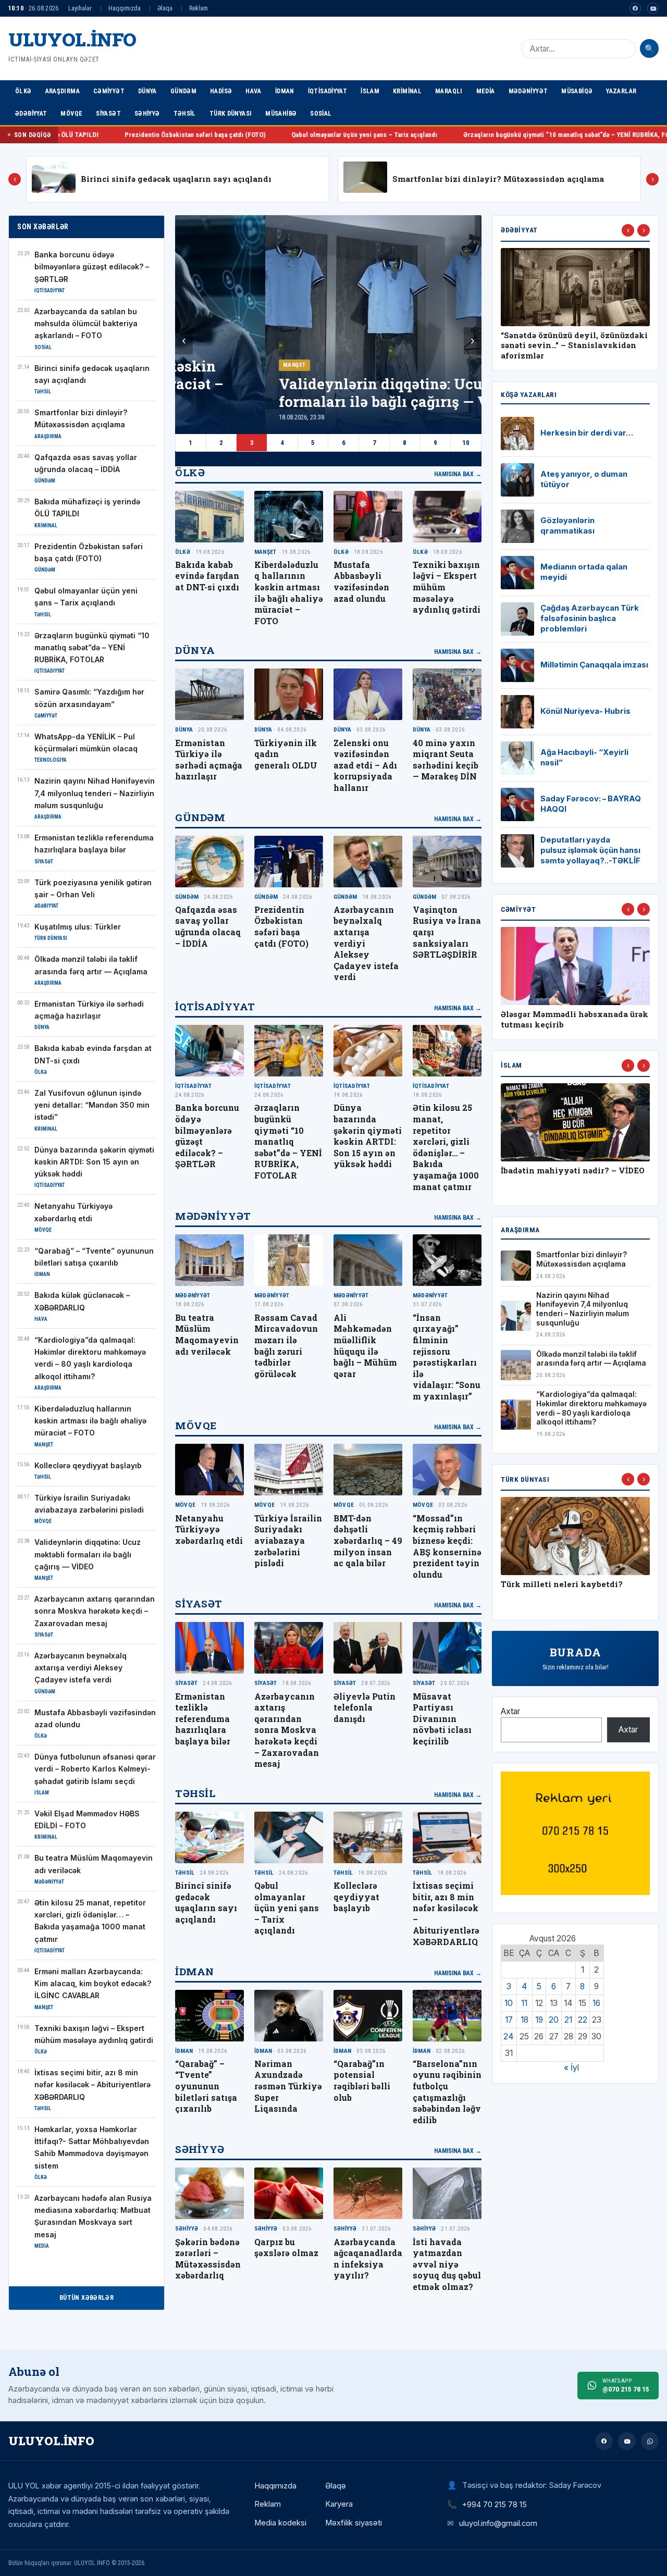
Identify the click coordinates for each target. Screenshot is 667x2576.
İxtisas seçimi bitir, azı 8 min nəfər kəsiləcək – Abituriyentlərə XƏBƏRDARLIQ (92, 2085)
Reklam (199, 8)
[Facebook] (635, 8)
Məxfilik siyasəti (354, 2523)
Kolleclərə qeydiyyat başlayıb (88, 1466)
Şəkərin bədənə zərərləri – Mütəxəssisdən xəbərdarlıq (208, 2259)
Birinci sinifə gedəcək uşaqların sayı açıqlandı (176, 179)
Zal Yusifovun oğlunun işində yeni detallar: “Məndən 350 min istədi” (92, 1105)
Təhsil (185, 113)
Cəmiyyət (109, 91)
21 (568, 2020)
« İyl (571, 2068)
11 (524, 2003)
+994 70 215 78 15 (495, 2504)
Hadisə (221, 91)
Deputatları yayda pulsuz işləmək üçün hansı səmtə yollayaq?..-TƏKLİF (590, 850)
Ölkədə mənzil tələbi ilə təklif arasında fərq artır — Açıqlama (591, 1359)
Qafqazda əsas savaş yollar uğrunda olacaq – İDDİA (208, 926)
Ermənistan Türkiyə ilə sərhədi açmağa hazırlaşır (209, 760)
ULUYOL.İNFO (72, 39)
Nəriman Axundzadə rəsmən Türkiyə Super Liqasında (288, 2086)
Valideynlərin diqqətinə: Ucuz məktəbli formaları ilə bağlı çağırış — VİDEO (88, 1555)
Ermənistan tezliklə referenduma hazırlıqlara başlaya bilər (203, 1719)
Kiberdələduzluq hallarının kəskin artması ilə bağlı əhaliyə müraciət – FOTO (90, 1421)
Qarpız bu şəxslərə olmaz (286, 2247)
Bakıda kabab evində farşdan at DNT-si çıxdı (207, 576)
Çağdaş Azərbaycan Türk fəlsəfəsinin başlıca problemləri (590, 618)
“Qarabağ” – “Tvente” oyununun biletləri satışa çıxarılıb (206, 2086)
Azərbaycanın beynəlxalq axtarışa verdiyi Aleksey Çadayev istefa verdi (81, 1668)
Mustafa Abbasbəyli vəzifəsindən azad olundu (361, 581)
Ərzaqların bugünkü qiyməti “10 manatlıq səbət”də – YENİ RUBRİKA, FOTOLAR (399, 135)
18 (524, 2020)
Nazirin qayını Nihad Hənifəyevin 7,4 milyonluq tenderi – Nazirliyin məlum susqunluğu (95, 793)
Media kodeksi (280, 2523)
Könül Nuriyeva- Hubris (585, 711)
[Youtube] (653, 8)
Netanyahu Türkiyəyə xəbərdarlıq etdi (209, 1529)
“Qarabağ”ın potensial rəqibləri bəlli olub (362, 2080)
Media (486, 91)
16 (596, 2003)
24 (509, 2036)
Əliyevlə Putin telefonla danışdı (365, 1707)
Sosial (321, 113)
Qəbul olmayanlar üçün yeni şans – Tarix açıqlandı (188, 135)
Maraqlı (449, 91)
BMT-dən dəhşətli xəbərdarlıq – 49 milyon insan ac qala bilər (368, 1540)
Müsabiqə (577, 91)
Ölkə (23, 91)
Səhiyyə (147, 113)
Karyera (339, 2504)
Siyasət (108, 113)
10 (466, 443)
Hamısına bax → (458, 474)
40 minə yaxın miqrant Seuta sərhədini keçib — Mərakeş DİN (446, 760)
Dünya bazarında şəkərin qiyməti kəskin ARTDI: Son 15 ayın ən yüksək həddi (94, 1162)
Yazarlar (621, 91)
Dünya (147, 91)
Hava (254, 91)
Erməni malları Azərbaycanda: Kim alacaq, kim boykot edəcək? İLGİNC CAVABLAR (93, 1984)
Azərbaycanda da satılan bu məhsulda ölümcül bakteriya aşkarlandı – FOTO (86, 324)
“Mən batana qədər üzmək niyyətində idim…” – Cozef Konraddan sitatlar (554, 346)
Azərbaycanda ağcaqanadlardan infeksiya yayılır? (368, 2259)
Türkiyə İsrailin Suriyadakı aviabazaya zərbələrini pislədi (288, 1540)
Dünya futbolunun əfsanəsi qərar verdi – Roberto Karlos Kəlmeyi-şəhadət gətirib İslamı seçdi (95, 1769)
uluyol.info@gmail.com (498, 2523)
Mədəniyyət (528, 91)
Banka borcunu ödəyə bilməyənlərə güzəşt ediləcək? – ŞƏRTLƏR (92, 267)
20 (554, 2020)
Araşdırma (63, 91)
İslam (370, 91)
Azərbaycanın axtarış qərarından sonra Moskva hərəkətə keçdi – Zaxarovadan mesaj (95, 1611)
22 (583, 2020)
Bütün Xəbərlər (87, 2298)
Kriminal (407, 91)
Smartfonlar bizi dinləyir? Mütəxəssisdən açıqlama (498, 179)
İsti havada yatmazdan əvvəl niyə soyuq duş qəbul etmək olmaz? (447, 2264)
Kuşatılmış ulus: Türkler (78, 927)
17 (509, 2020)
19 (539, 2020)
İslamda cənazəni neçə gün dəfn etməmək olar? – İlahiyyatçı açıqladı (566, 1181)
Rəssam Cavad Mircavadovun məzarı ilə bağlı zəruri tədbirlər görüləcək (286, 1346)
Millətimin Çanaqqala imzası (594, 665)
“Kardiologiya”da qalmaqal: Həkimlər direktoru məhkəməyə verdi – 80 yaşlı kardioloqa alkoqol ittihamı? (591, 1408)
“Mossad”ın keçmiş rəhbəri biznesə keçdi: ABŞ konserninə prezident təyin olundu (447, 1546)
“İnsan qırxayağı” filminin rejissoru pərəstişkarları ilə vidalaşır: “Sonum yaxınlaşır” (447, 1357)
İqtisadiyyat (328, 91)
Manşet (204, 365)
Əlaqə (165, 8)
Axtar (510, 1711)
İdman (285, 91)
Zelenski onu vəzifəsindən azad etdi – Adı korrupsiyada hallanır (365, 765)
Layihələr (80, 8)
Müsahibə (281, 113)
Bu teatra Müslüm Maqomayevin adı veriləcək (207, 1334)
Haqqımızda (125, 8)
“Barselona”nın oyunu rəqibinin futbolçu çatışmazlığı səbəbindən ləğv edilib (447, 2092)
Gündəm (183, 91)
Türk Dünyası (231, 113)
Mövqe (71, 113)
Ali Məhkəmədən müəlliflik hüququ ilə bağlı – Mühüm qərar (365, 1346)
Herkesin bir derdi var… (587, 433)
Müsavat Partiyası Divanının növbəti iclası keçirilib (442, 1719)
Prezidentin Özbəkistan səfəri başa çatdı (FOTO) (281, 926)
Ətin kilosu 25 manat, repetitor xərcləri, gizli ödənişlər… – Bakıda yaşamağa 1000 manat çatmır (446, 1147)
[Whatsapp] (650, 2441)
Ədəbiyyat (31, 113)
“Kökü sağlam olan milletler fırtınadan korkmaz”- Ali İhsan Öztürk (565, 1595)
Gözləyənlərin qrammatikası (567, 526)
